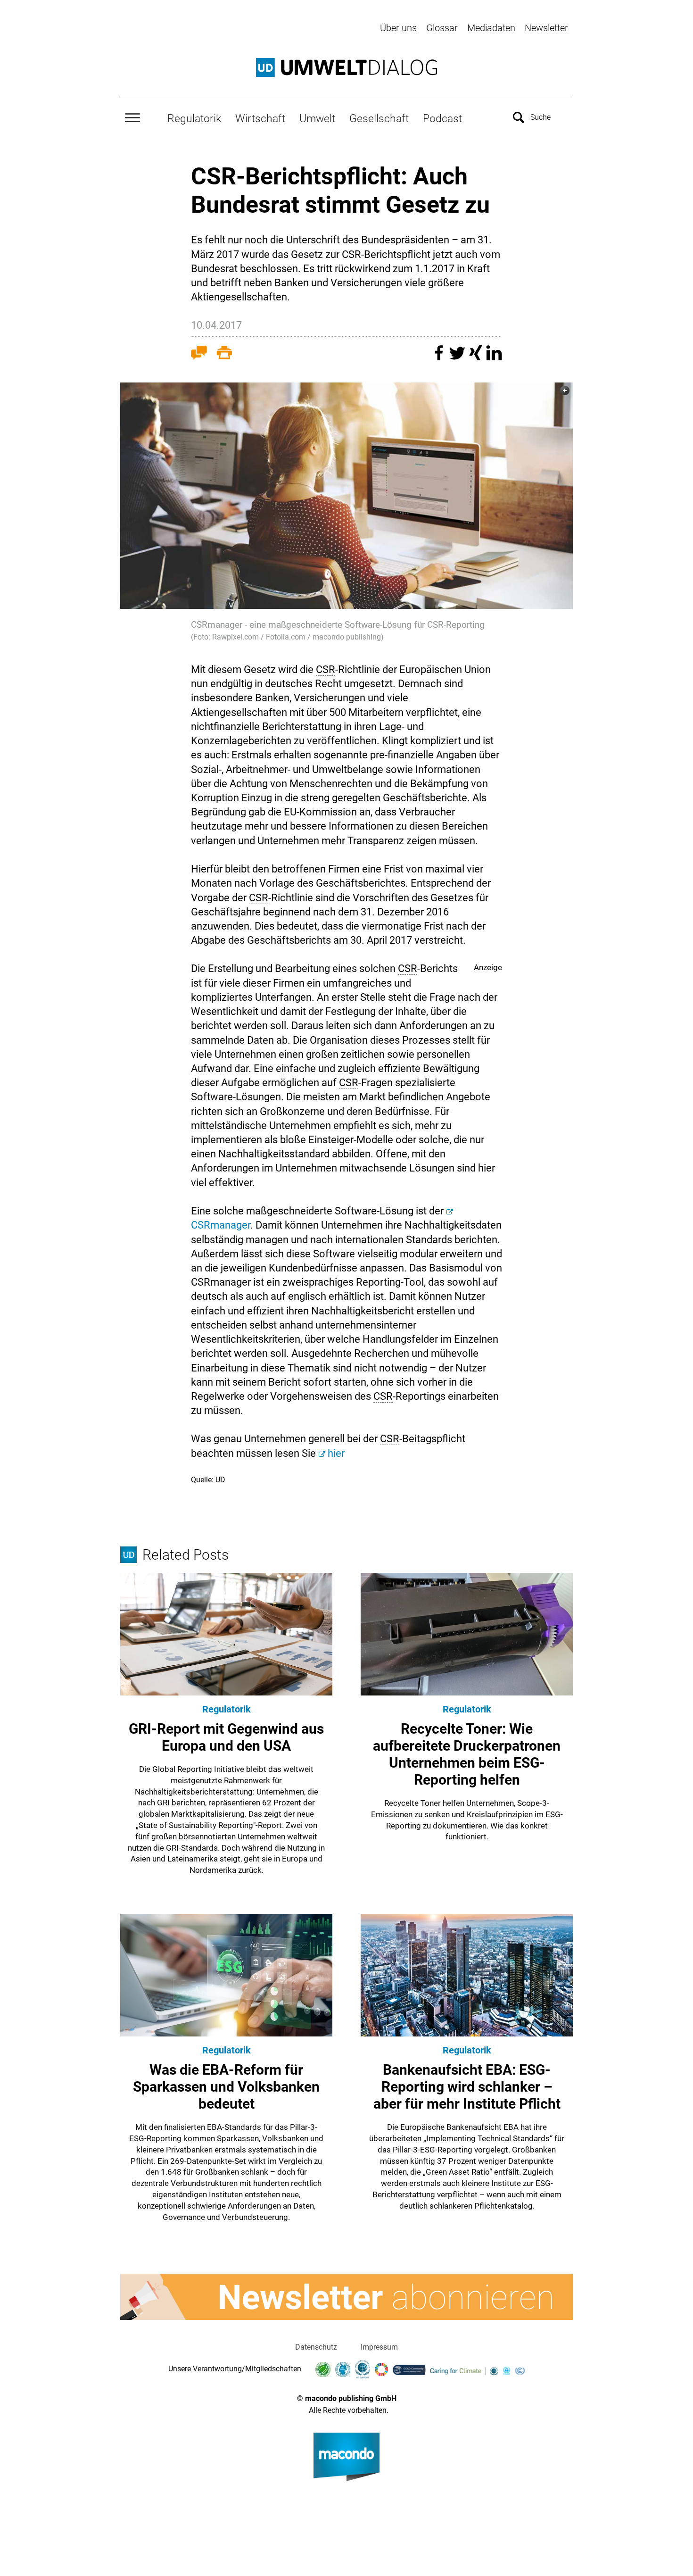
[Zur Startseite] (346, 67)
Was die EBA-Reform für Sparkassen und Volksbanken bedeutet (226, 2087)
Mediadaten (491, 28)
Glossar (442, 28)
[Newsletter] (346, 2297)
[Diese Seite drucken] (224, 355)
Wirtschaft (260, 118)
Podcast (442, 118)
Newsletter (546, 28)
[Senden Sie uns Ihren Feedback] (199, 355)
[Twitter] (458, 357)
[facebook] (440, 357)
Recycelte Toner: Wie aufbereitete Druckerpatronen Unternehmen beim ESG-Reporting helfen (467, 1754)
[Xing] (477, 357)
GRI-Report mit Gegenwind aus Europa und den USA (226, 1737)
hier (336, 1453)
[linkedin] (494, 357)
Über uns (398, 28)
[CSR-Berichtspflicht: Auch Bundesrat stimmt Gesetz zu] (346, 496)
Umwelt (317, 118)
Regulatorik (194, 118)
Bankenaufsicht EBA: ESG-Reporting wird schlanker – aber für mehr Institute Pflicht (467, 2087)
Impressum (379, 2347)
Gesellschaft (379, 118)
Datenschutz (316, 2347)
